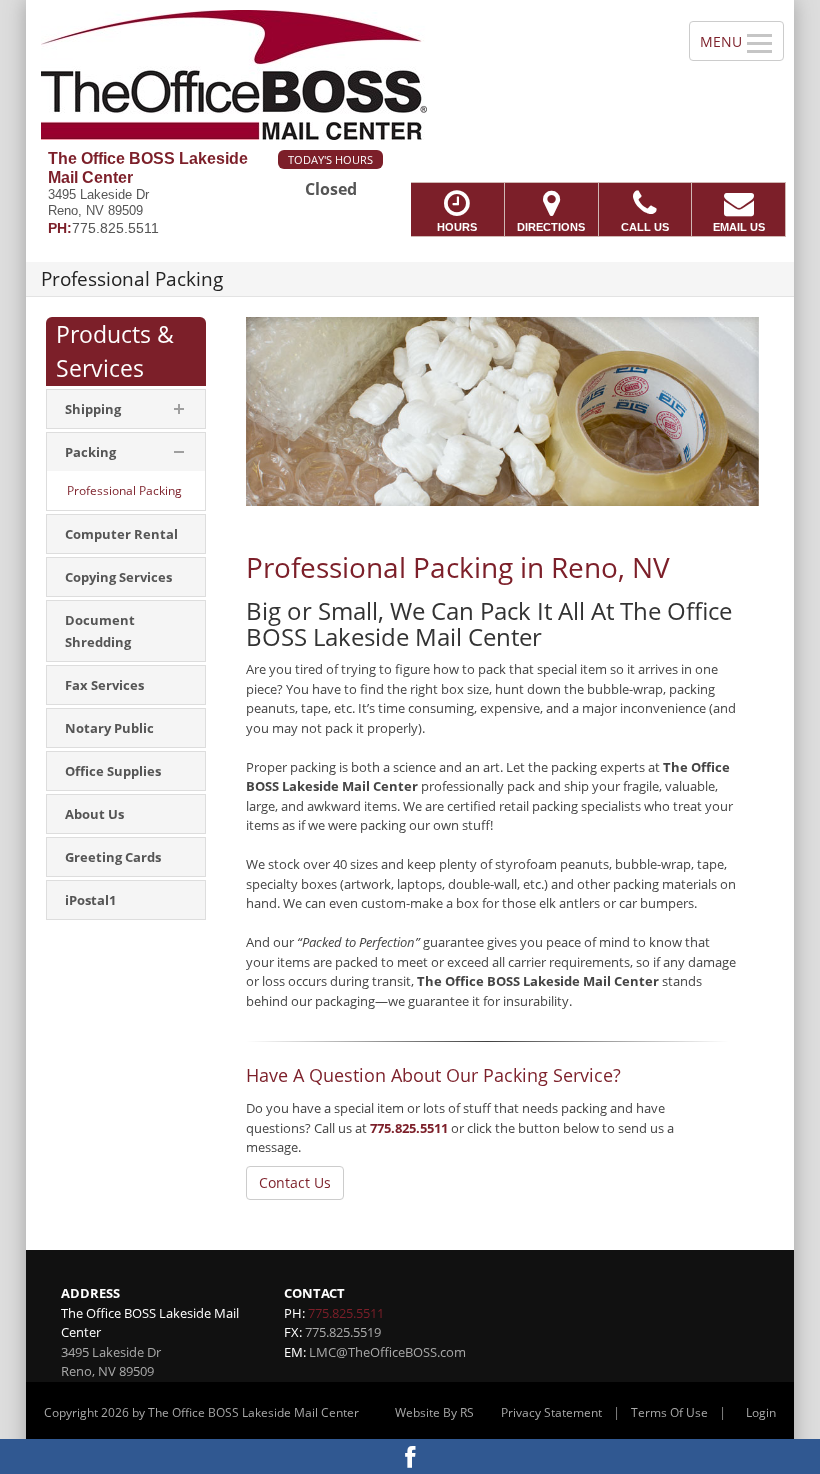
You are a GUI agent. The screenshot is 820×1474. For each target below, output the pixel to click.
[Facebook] (410, 1456)
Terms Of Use (669, 1412)
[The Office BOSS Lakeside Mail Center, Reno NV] (410, 75)
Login (761, 1412)
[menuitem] (126, 409)
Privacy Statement (551, 1412)
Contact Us (295, 1182)
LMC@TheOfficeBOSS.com (387, 1352)
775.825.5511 (409, 1128)
